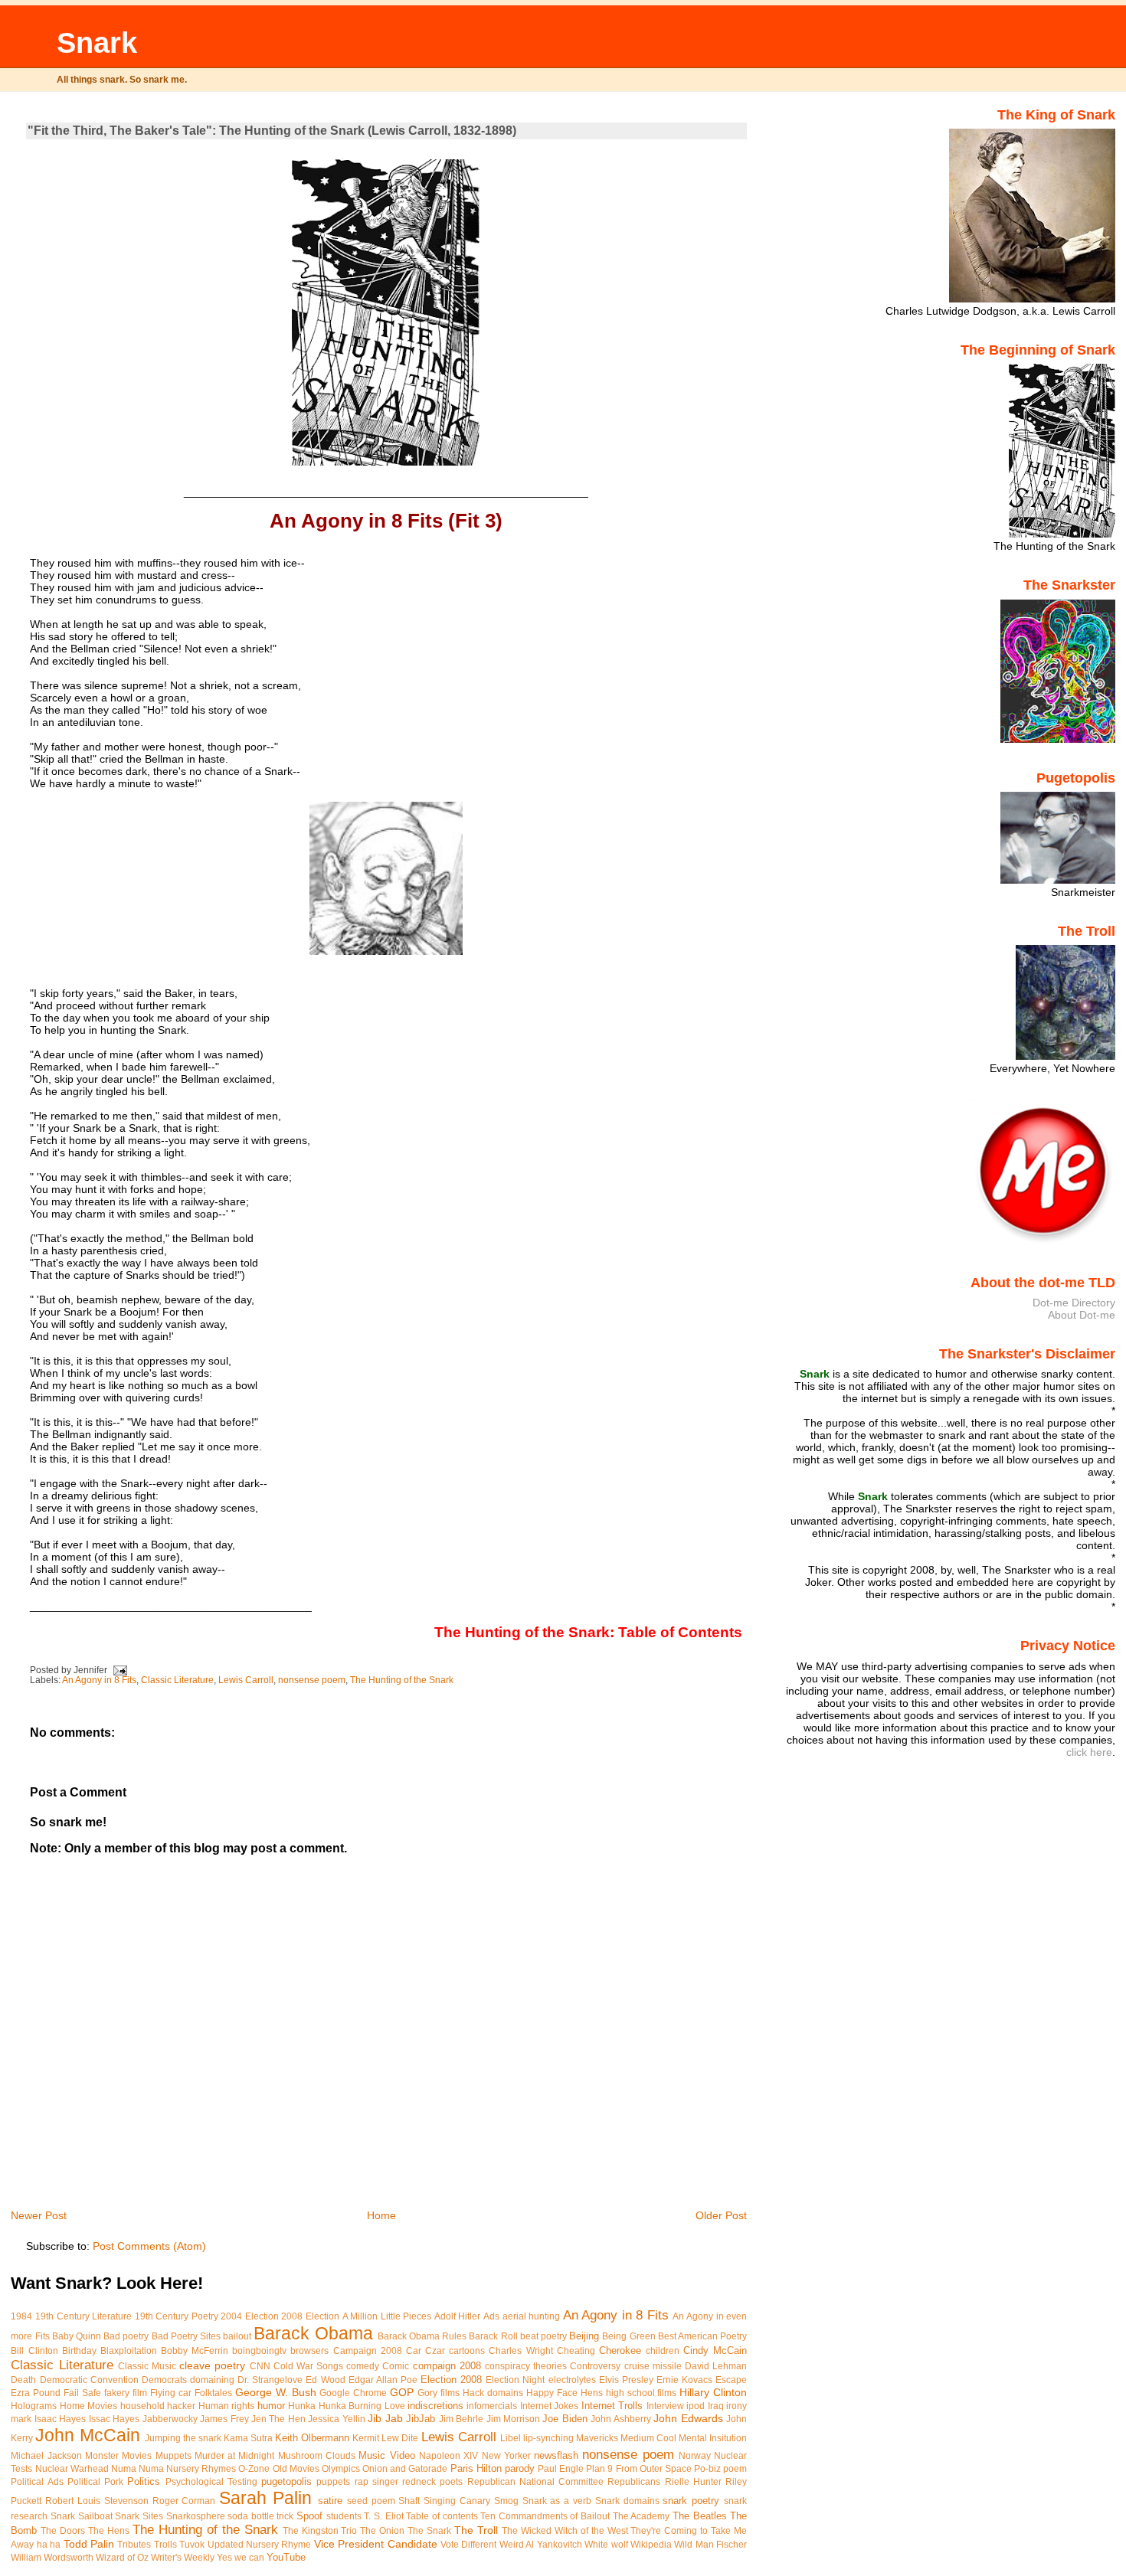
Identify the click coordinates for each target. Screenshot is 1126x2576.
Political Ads (37, 2482)
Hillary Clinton (713, 2392)
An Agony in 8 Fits (99, 1680)
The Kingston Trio (320, 2531)
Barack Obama (313, 2333)
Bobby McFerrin (195, 2351)
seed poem (371, 2501)
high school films (642, 2393)
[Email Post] (120, 1670)
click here (1089, 1752)
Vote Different (468, 2545)
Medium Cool (648, 2438)
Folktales (213, 2393)
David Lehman (716, 2366)
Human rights (226, 2406)
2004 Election (250, 2316)
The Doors (63, 2531)
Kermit (366, 2438)
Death (23, 2380)
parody (520, 2468)
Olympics (341, 2469)
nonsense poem (312, 1680)
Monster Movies (118, 2456)
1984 (21, 2316)
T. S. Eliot (383, 2516)
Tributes (134, 2545)
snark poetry (691, 2501)
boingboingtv (259, 2351)
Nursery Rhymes (201, 2469)
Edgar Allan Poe (383, 2380)
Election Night (515, 2380)
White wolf (606, 2545)
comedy (363, 2366)
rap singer (376, 2482)
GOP (402, 2392)
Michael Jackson (46, 2456)
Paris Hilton (476, 2468)
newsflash (556, 2455)
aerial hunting (532, 2316)
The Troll (476, 2530)
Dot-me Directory (1074, 1303)
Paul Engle (561, 2469)
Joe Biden (565, 2419)
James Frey (224, 2419)
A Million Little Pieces (387, 2316)
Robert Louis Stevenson (97, 2501)
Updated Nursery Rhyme (260, 2545)
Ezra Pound (36, 2393)
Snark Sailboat (82, 2516)
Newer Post (39, 2215)
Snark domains (627, 2501)
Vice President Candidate (376, 2544)
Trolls (165, 2545)
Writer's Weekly (183, 2558)
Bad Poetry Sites (186, 2336)
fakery (117, 2393)
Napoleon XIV (448, 2456)
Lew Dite (400, 2438)
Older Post (721, 2215)
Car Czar (426, 2351)
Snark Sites (139, 2516)
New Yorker (506, 2456)
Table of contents (442, 2516)
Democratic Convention (89, 2380)
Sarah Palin (265, 2498)
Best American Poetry (702, 2336)
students (344, 2516)
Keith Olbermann (312, 2438)
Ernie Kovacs (684, 2380)
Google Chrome (353, 2393)
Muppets (173, 2456)
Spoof (309, 2516)
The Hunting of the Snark (402, 1680)
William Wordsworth (52, 2558)
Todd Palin (89, 2544)
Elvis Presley (626, 2380)
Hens (592, 2393)
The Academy (642, 2516)
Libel (511, 2438)
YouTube (286, 2557)
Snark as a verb (557, 2501)
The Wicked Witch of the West (565, 2531)
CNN (260, 2366)
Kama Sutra (248, 2438)
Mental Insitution (713, 2438)
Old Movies (296, 2469)
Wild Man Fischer (710, 2545)
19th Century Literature (83, 2316)
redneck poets (432, 2482)
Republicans (634, 2482)
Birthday (79, 2351)
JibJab (421, 2419)
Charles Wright (520, 2351)
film (140, 2393)
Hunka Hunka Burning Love (346, 2406)
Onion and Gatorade (405, 2469)
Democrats (164, 2380)
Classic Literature (177, 1680)
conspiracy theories (526, 2366)
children (663, 2351)
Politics (144, 2481)
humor (271, 2406)
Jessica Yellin (336, 2419)
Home (381, 2215)
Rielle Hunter (693, 2482)
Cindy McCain (715, 2350)
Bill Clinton (34, 2351)
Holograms (34, 2406)
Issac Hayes (114, 2419)
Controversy (595, 2366)
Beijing (584, 2336)
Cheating (576, 2351)
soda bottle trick (260, 2516)
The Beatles (700, 2516)
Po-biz (707, 2469)
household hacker (158, 2406)
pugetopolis (286, 2481)
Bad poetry (126, 2336)
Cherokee (620, 2350)
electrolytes (572, 2380)
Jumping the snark (183, 2438)
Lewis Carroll (246, 1680)
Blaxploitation (129, 2351)
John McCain (87, 2435)
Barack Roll (493, 2336)
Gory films (439, 2393)
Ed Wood (325, 2380)
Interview (665, 2406)
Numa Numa (137, 2469)
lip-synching (548, 2438)
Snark (97, 42)
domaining (212, 2380)
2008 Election (310, 2316)
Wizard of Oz (122, 2558)
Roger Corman (184, 2501)
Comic (396, 2366)
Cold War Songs (308, 2366)
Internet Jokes (549, 2406)
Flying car (171, 2393)
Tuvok (192, 2545)
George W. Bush (276, 2392)
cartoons (467, 2351)
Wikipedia (651, 2545)
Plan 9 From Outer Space (639, 2469)
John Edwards (688, 2418)
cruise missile (653, 2366)
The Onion (382, 2531)
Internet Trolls (612, 2406)
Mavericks (597, 2438)
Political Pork (95, 2482)
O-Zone (254, 2469)
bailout (237, 2336)
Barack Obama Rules (422, 2336)
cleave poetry (212, 2365)
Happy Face (552, 2393)
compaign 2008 (447, 2366)
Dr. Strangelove (270, 2380)
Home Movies (88, 2406)
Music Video (386, 2455)
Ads (491, 2316)
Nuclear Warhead (72, 2469)
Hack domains (493, 2393)
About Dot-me (1082, 1315)
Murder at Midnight (235, 2456)
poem (735, 2469)
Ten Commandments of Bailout (545, 2516)
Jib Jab (385, 2418)
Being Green (628, 2336)
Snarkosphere (196, 2516)
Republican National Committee (536, 2482)
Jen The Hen (278, 2419)
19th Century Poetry (177, 2316)
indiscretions (435, 2406)
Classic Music (147, 2366)
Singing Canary (457, 2501)
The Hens (109, 2531)
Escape (731, 2380)
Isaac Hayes (60, 2419)
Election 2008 (451, 2380)
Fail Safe (82, 2393)
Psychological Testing (211, 2482)
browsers (309, 2351)
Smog (506, 2501)
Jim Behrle (461, 2419)
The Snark (429, 2531)
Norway (695, 2456)
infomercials (492, 2406)
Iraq (716, 2406)
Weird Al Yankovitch (541, 2545)
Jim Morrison (513, 2419)
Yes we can (241, 2558)
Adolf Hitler (458, 2316)
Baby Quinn (77, 2336)
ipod (696, 2406)
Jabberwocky (170, 2419)
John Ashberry (620, 2419)
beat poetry (543, 2336)
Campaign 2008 (368, 2351)
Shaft (409, 2501)
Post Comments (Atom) (149, 2246)
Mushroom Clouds (317, 2456)
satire (330, 2501)
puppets (333, 2482)
